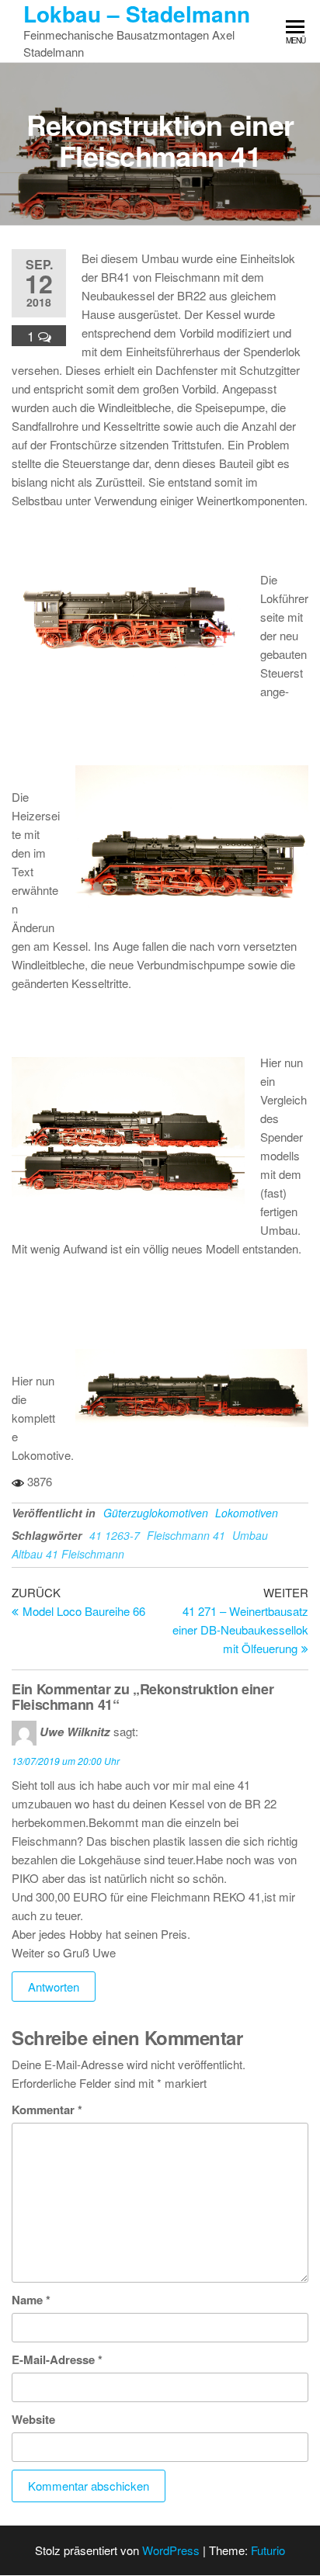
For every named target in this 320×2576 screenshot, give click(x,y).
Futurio (268, 2550)
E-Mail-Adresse (57, 2359)
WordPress (171, 2550)
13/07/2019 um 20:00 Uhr (66, 1761)
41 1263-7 (115, 1535)
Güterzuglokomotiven (156, 1513)
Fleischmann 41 (186, 1535)
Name (31, 2300)
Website (33, 2419)
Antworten (54, 1987)
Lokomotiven (247, 1513)
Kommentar (47, 2110)
